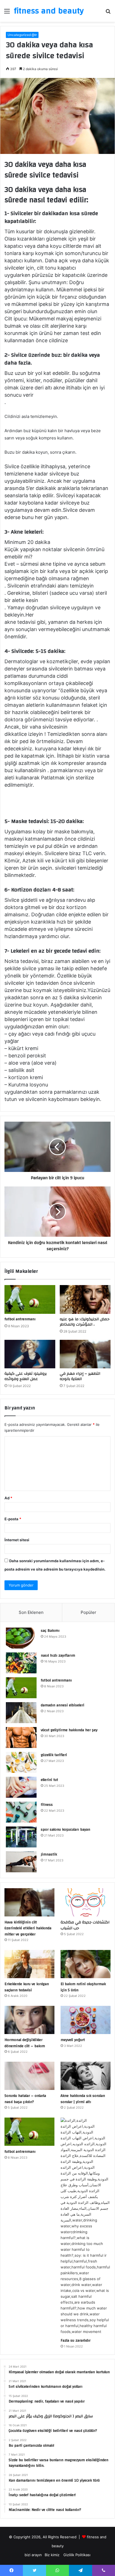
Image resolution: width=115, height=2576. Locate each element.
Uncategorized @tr (22, 35)
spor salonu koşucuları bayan (65, 1830)
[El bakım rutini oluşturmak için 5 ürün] (86, 1964)
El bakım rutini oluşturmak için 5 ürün (83, 1987)
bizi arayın (33, 2555)
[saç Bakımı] (21, 1638)
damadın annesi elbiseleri (63, 1705)
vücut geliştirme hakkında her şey (69, 1730)
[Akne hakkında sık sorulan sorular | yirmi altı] (86, 2076)
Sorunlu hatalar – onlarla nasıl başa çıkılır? (25, 2099)
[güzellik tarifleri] (21, 1762)
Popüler (88, 1612)
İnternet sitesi (17, 1540)
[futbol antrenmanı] (30, 1299)
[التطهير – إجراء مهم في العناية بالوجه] (85, 1354)
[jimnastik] (21, 1862)
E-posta (13, 1519)
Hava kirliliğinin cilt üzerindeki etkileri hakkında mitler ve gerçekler (28, 1928)
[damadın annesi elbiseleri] (21, 1713)
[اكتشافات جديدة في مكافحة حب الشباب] (86, 1902)
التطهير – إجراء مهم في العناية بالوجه (80, 1376)
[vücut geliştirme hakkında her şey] (21, 1737)
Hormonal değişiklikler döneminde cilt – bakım (25, 2043)
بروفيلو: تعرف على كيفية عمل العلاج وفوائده (26, 1376)
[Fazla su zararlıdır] (86, 2226)
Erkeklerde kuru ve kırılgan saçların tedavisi (27, 1987)
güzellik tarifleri (54, 1755)
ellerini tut (49, 1780)
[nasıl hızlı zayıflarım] (21, 1663)
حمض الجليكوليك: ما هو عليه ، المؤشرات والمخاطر (85, 1322)
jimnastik (49, 1854)
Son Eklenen (31, 1612)
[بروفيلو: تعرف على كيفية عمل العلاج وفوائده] (30, 1354)
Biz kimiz (53, 2555)
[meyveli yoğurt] (86, 2020)
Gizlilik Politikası (77, 2555)
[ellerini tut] (21, 1787)
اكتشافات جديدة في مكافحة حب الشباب (85, 1925)
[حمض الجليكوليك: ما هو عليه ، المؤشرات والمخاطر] (85, 1299)
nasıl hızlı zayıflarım (58, 1656)
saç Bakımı (50, 1631)
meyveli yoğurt (73, 2040)
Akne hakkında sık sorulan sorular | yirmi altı (83, 2099)
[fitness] (21, 1812)
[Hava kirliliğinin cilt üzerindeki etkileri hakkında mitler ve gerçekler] (29, 1902)
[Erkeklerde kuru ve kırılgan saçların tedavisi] (29, 1964)
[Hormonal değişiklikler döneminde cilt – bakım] (29, 2020)
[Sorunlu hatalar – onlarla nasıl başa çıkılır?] (29, 2076)
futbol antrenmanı (20, 1319)
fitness (47, 1805)
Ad (8, 1498)
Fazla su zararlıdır (76, 2340)
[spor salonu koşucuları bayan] (21, 1837)
